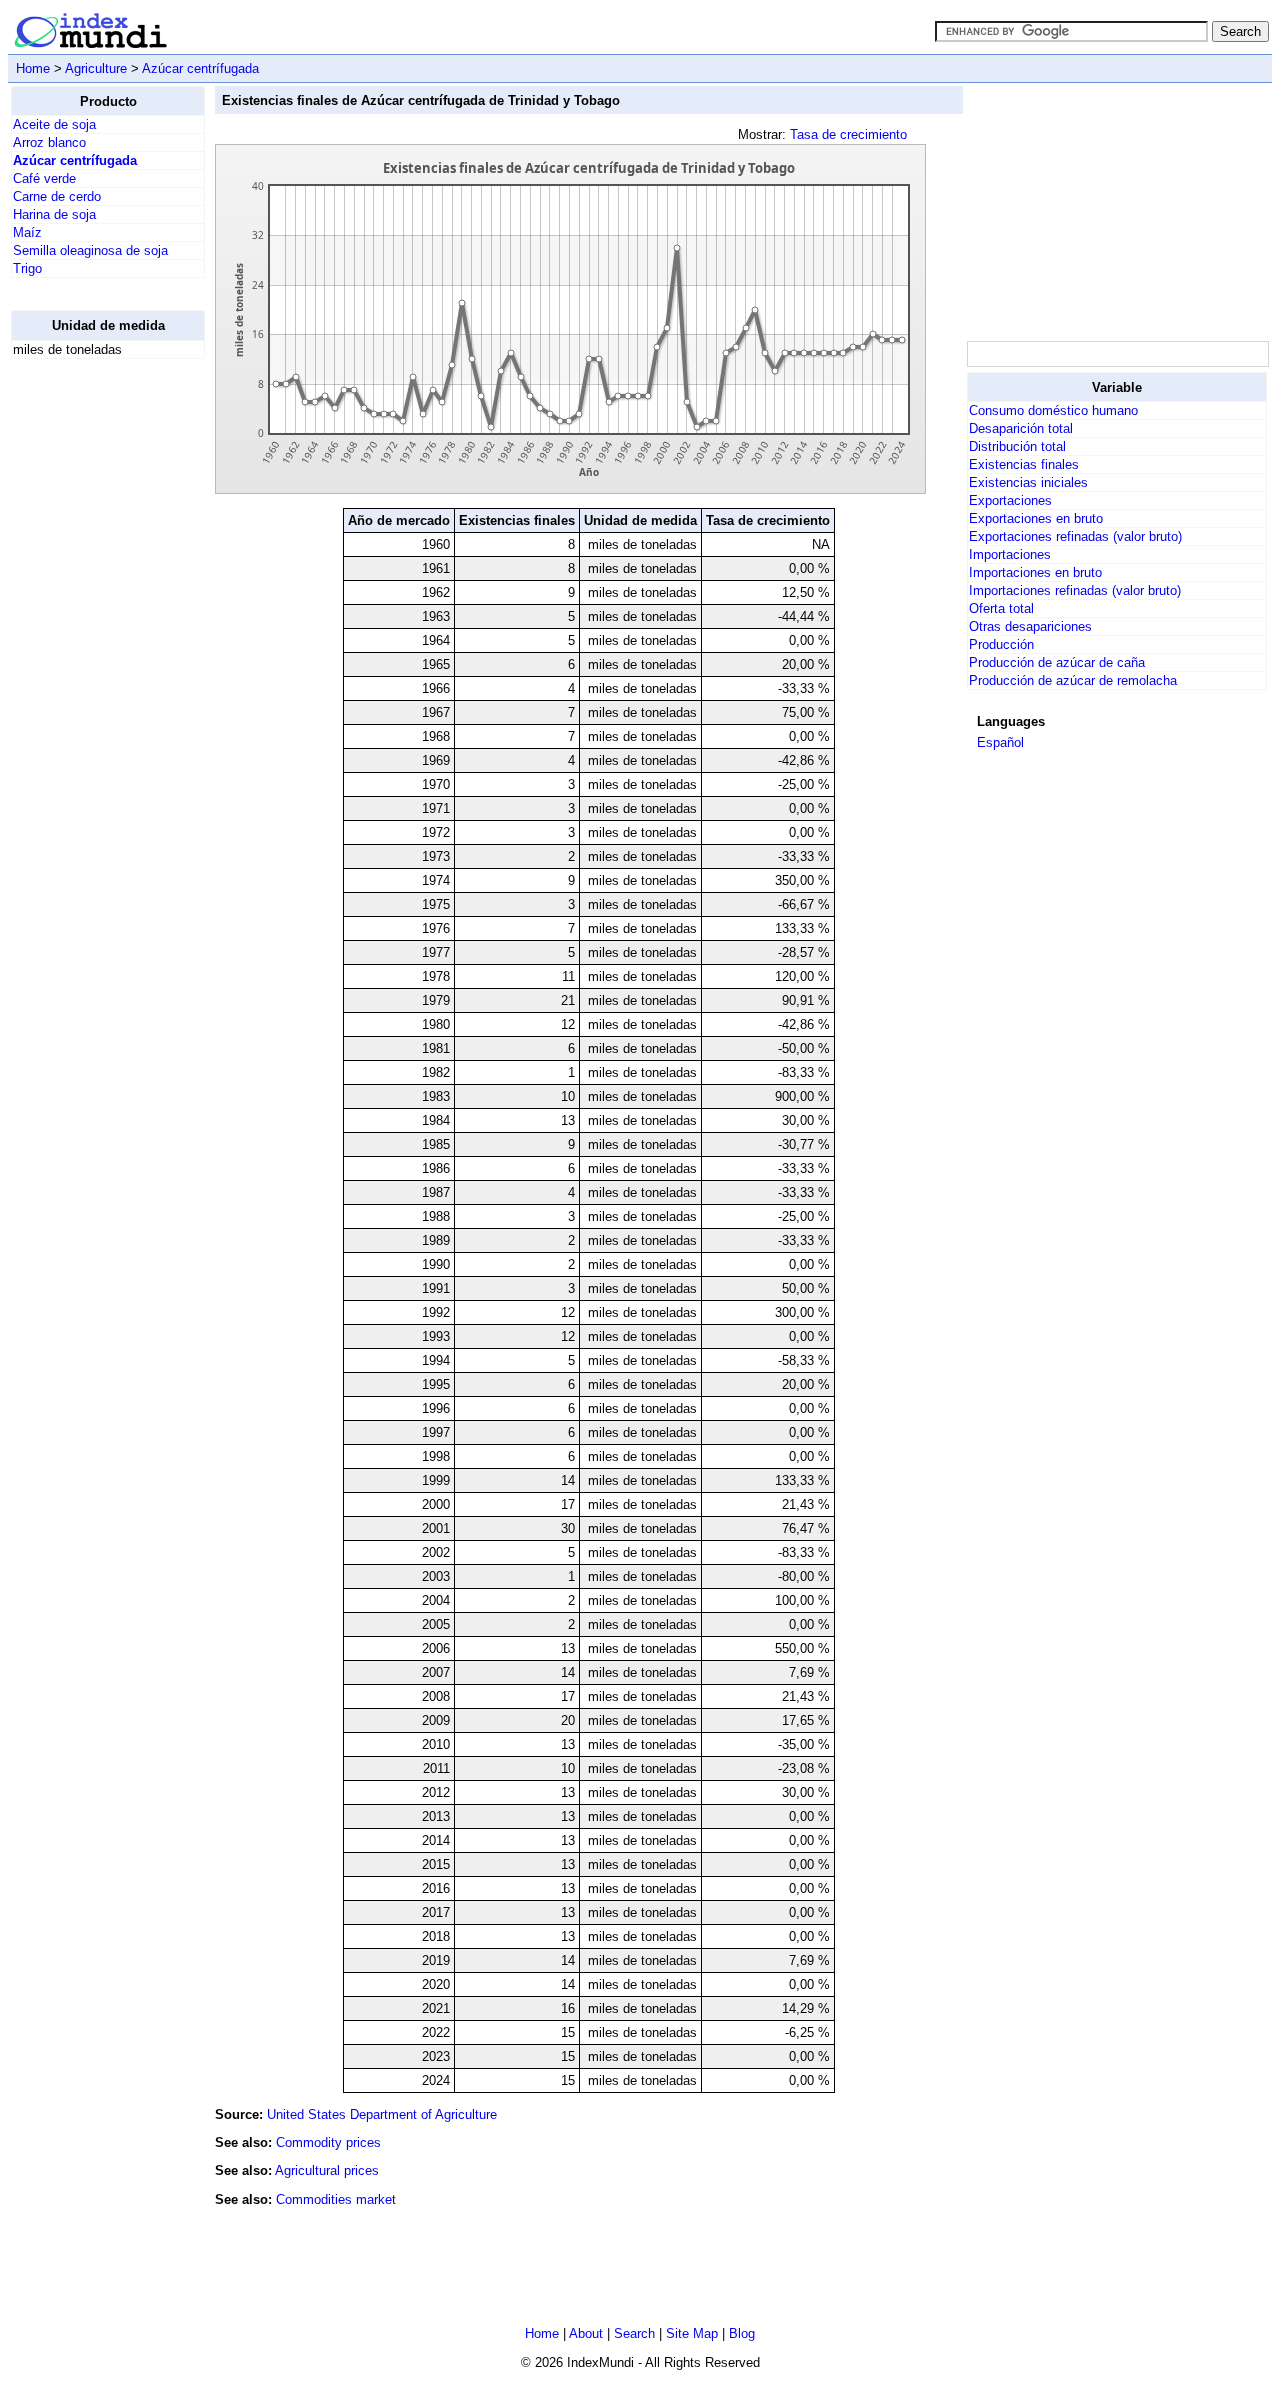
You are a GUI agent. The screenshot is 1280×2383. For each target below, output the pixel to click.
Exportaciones (1010, 500)
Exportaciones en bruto (1036, 518)
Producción (1001, 644)
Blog (742, 2333)
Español (1000, 742)
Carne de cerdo (57, 196)
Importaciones (1010, 554)
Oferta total (1001, 608)
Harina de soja (54, 214)
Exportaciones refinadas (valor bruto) (1075, 536)
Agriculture (96, 68)
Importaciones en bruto (1035, 572)
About (586, 2333)
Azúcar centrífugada (200, 68)
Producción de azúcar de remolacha (1073, 680)
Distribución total (1017, 446)
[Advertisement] (91, 675)
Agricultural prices (327, 2170)
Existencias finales (1024, 464)
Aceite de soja (54, 124)
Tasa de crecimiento (848, 134)
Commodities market (336, 2199)
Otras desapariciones (1030, 626)
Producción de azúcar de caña (1057, 662)
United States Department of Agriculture (382, 2114)
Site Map (692, 2333)
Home (33, 68)
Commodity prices (328, 2142)
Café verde (44, 178)
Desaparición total (1021, 428)
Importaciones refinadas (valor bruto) (1075, 590)
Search (634, 2333)
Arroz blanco (49, 142)
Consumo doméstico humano (1053, 410)
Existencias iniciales (1028, 482)
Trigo (27, 268)
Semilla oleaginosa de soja (90, 250)
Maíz (27, 232)
